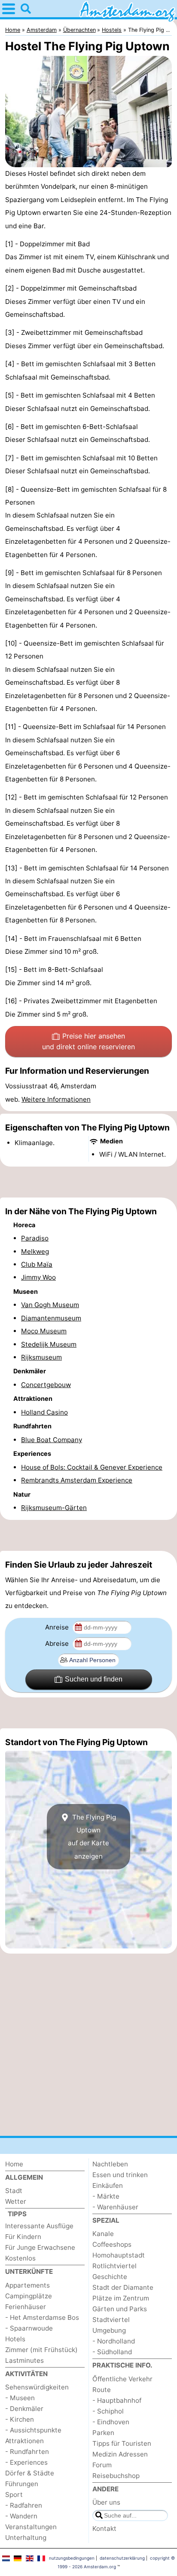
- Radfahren (24, 2505)
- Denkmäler (24, 2409)
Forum (102, 2465)
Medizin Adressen (120, 2454)
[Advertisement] (88, 1182)
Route (102, 2390)
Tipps (17, 2214)
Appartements (27, 2285)
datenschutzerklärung (122, 2558)
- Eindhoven (111, 2422)
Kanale (103, 2234)
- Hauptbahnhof (117, 2400)
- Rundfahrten (27, 2452)
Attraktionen (24, 2441)
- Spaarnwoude (29, 2328)
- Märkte (106, 2196)
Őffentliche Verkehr (122, 2379)
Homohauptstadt (119, 2255)
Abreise (58, 1643)
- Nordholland (114, 2341)
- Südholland (112, 2352)
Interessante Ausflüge (39, 2226)
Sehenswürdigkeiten (37, 2387)
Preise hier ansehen (88, 1041)
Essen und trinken (120, 2175)
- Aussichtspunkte (33, 2430)
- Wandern (21, 2516)
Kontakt (104, 2529)
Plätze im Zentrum (121, 2298)
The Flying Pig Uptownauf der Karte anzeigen (92, 1837)
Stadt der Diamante (123, 2287)
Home (14, 2164)
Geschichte (110, 2277)
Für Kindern (23, 2237)
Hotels (15, 2339)
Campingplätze (29, 2296)
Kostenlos (20, 2258)
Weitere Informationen (56, 1099)
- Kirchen (20, 2419)
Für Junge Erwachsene (40, 2247)
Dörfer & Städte (30, 2473)
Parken (103, 2433)
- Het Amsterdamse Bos (42, 2317)
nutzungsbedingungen (72, 2558)
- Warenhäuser (115, 2207)
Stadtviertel (111, 2320)
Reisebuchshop (116, 2476)
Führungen (22, 2484)
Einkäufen (108, 2185)
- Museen (20, 2398)
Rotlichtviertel (114, 2266)
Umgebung (109, 2330)
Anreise (58, 1627)
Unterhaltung (26, 2538)
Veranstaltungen (31, 2527)
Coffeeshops (112, 2244)
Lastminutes (24, 2360)
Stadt (14, 2191)
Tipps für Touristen (122, 2443)
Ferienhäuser (26, 2307)
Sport (14, 2495)
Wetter (16, 2201)
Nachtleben (110, 2164)
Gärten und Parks (120, 2309)
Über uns (106, 2502)
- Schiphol (108, 2411)
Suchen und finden (94, 1679)
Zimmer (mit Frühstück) (41, 2350)
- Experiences (26, 2462)
